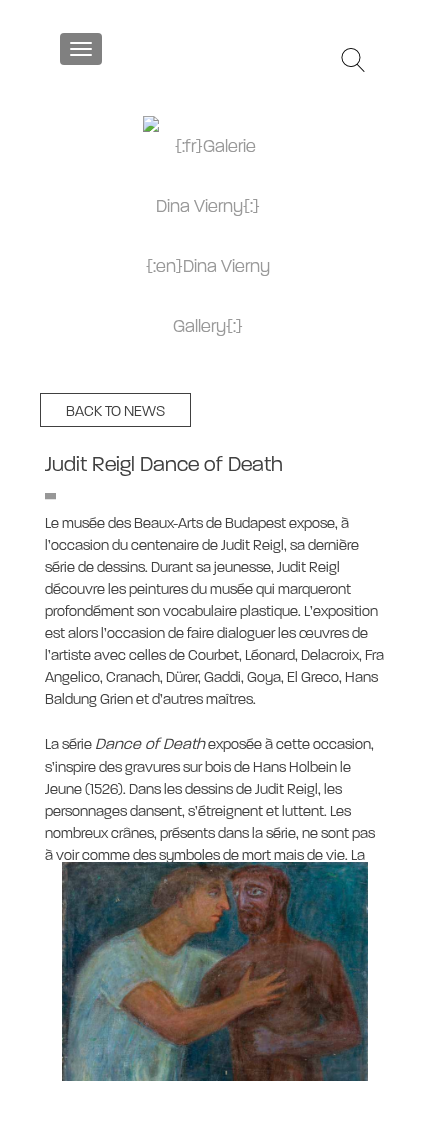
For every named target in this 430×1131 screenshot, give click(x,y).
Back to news (115, 411)
